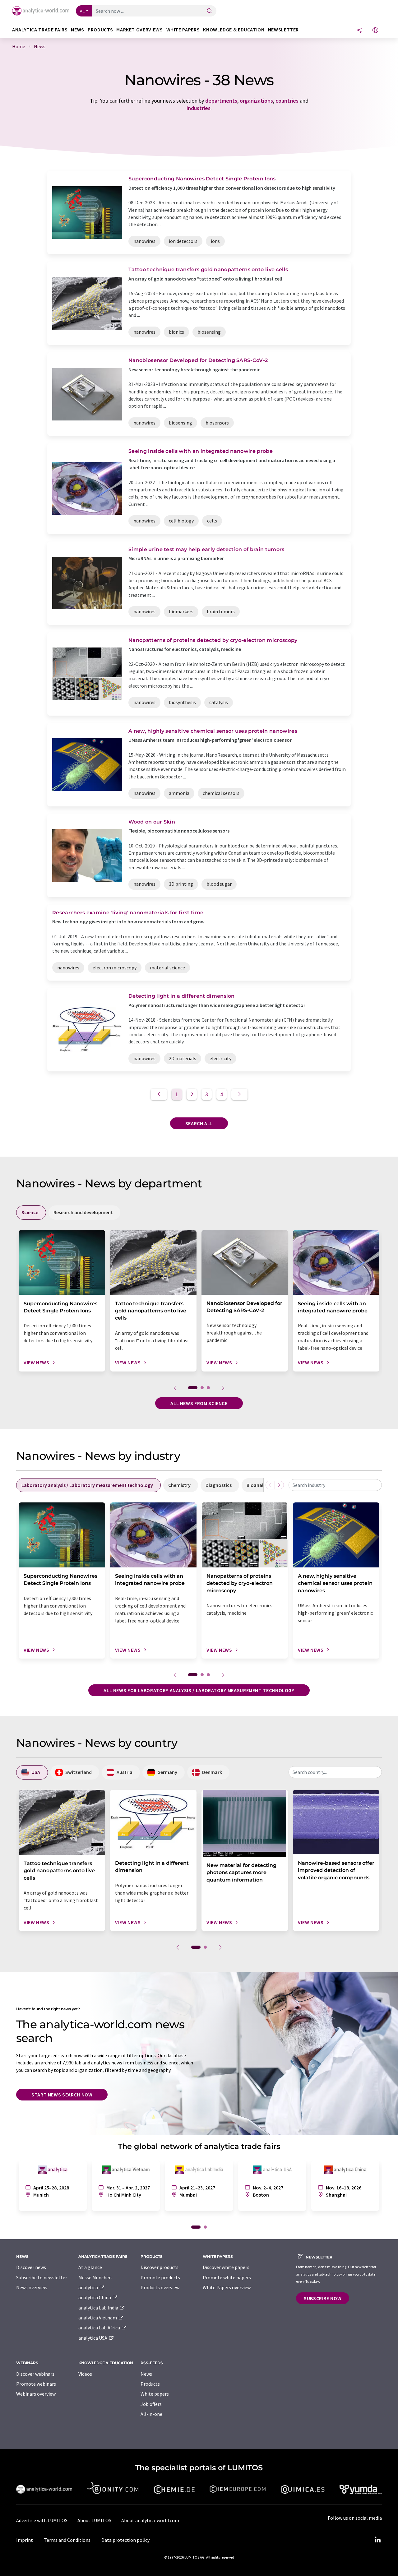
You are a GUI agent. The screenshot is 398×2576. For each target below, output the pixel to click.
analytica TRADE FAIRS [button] (40, 30)
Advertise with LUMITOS (42, 2520)
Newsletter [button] (283, 30)
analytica (89, 2287)
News (146, 2374)
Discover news (31, 2267)
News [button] (78, 30)
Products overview (160, 2287)
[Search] (210, 11)
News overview (32, 2287)
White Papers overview (227, 2287)
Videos (85, 2374)
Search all (199, 1123)
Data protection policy (125, 2540)
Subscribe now (323, 2298)
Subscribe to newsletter (42, 2277)
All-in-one (151, 2414)
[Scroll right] (279, 1485)
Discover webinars (35, 2374)
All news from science (199, 1403)
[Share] (359, 31)
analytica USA (93, 2338)
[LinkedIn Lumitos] (377, 2540)
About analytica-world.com (150, 2520)
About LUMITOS (94, 2520)
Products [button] (100, 30)
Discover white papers (226, 2267)
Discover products (160, 2267)
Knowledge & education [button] (234, 30)
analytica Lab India (99, 2308)
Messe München (95, 2277)
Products (150, 2384)
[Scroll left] (270, 1485)
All (82, 11)
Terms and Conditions (67, 2540)
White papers (155, 2394)
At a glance (90, 2267)
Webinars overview (36, 2394)
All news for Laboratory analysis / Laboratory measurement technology (199, 1690)
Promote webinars (36, 2384)
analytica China (95, 2297)
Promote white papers (227, 2277)
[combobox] (335, 1485)
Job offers (151, 2404)
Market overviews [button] (139, 30)
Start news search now (62, 2095)
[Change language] (375, 31)
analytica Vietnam (98, 2318)
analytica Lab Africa (100, 2328)
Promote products (160, 2277)
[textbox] (335, 1485)
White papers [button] (183, 30)
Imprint (25, 2540)
